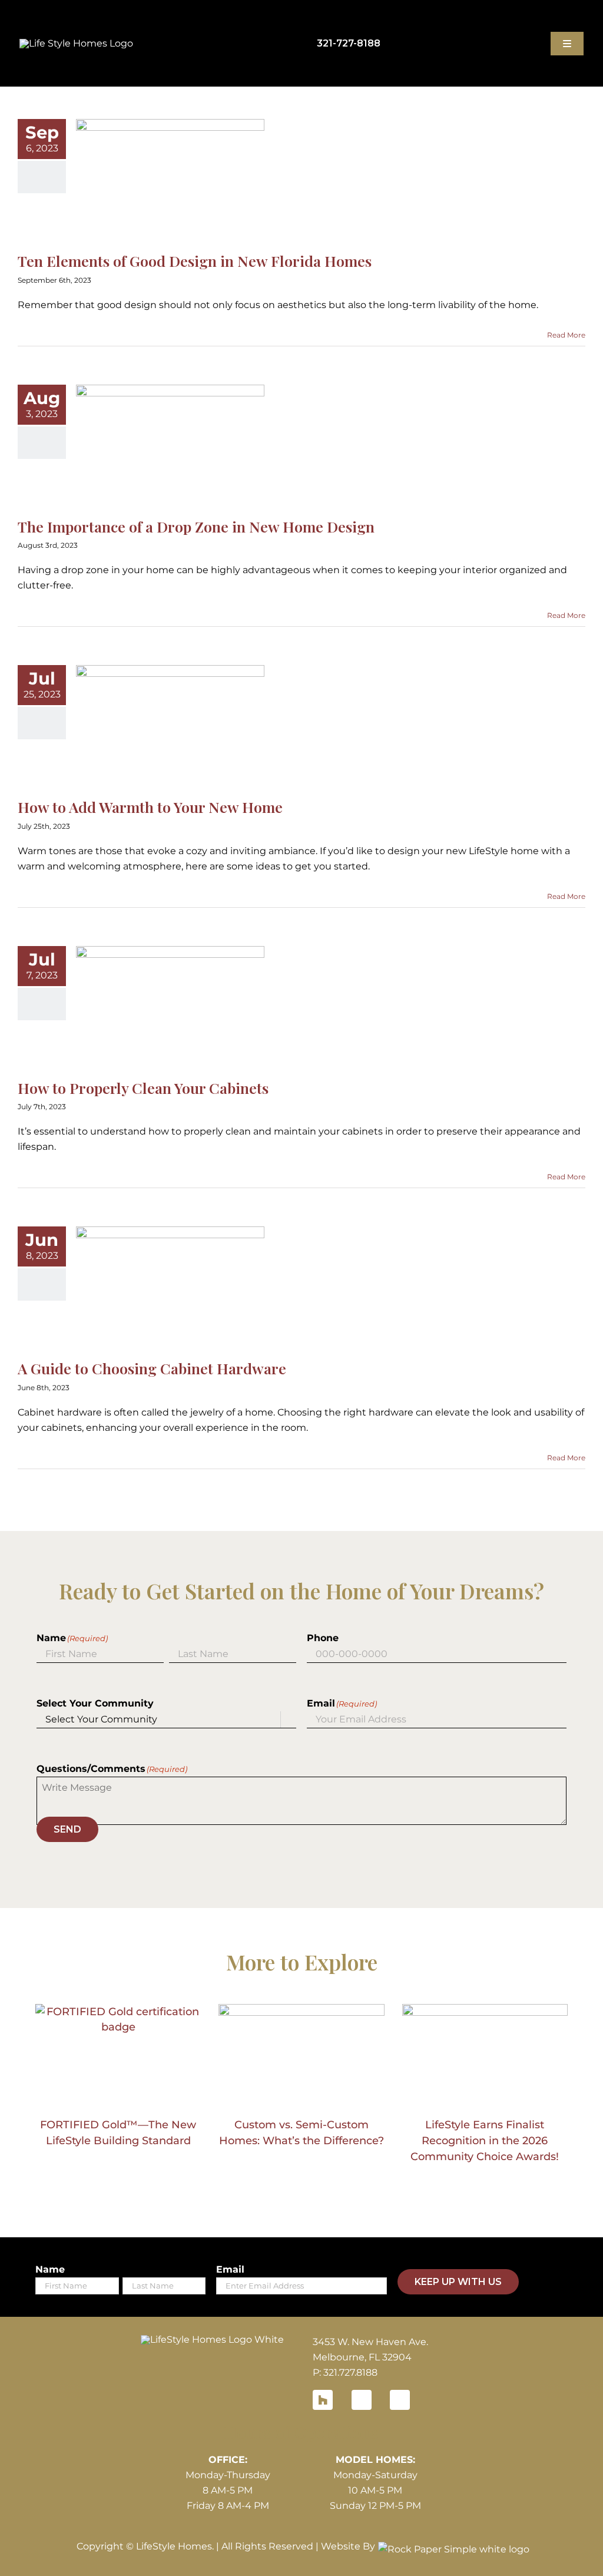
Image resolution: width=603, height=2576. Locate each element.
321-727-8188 (349, 43)
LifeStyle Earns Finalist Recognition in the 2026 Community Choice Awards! (485, 2141)
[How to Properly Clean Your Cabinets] (170, 1006)
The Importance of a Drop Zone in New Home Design (196, 526)
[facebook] (362, 2400)
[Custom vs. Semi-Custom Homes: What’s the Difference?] (301, 2056)
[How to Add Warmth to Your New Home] (170, 725)
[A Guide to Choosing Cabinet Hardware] (170, 1286)
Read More (566, 335)
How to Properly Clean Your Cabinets (143, 1088)
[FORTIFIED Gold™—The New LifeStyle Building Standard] (118, 2056)
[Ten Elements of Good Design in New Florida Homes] (170, 178)
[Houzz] (323, 2400)
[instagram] (400, 2400)
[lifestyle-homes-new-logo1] (212, 2339)
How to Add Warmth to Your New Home (150, 807)
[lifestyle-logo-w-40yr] (76, 43)
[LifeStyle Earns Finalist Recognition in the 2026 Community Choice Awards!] (485, 2056)
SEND (67, 1829)
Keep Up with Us (458, 2282)
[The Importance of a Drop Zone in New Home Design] (170, 444)
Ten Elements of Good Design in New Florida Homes (195, 261)
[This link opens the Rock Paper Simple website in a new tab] (451, 2547)
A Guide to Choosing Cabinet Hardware (152, 1368)
